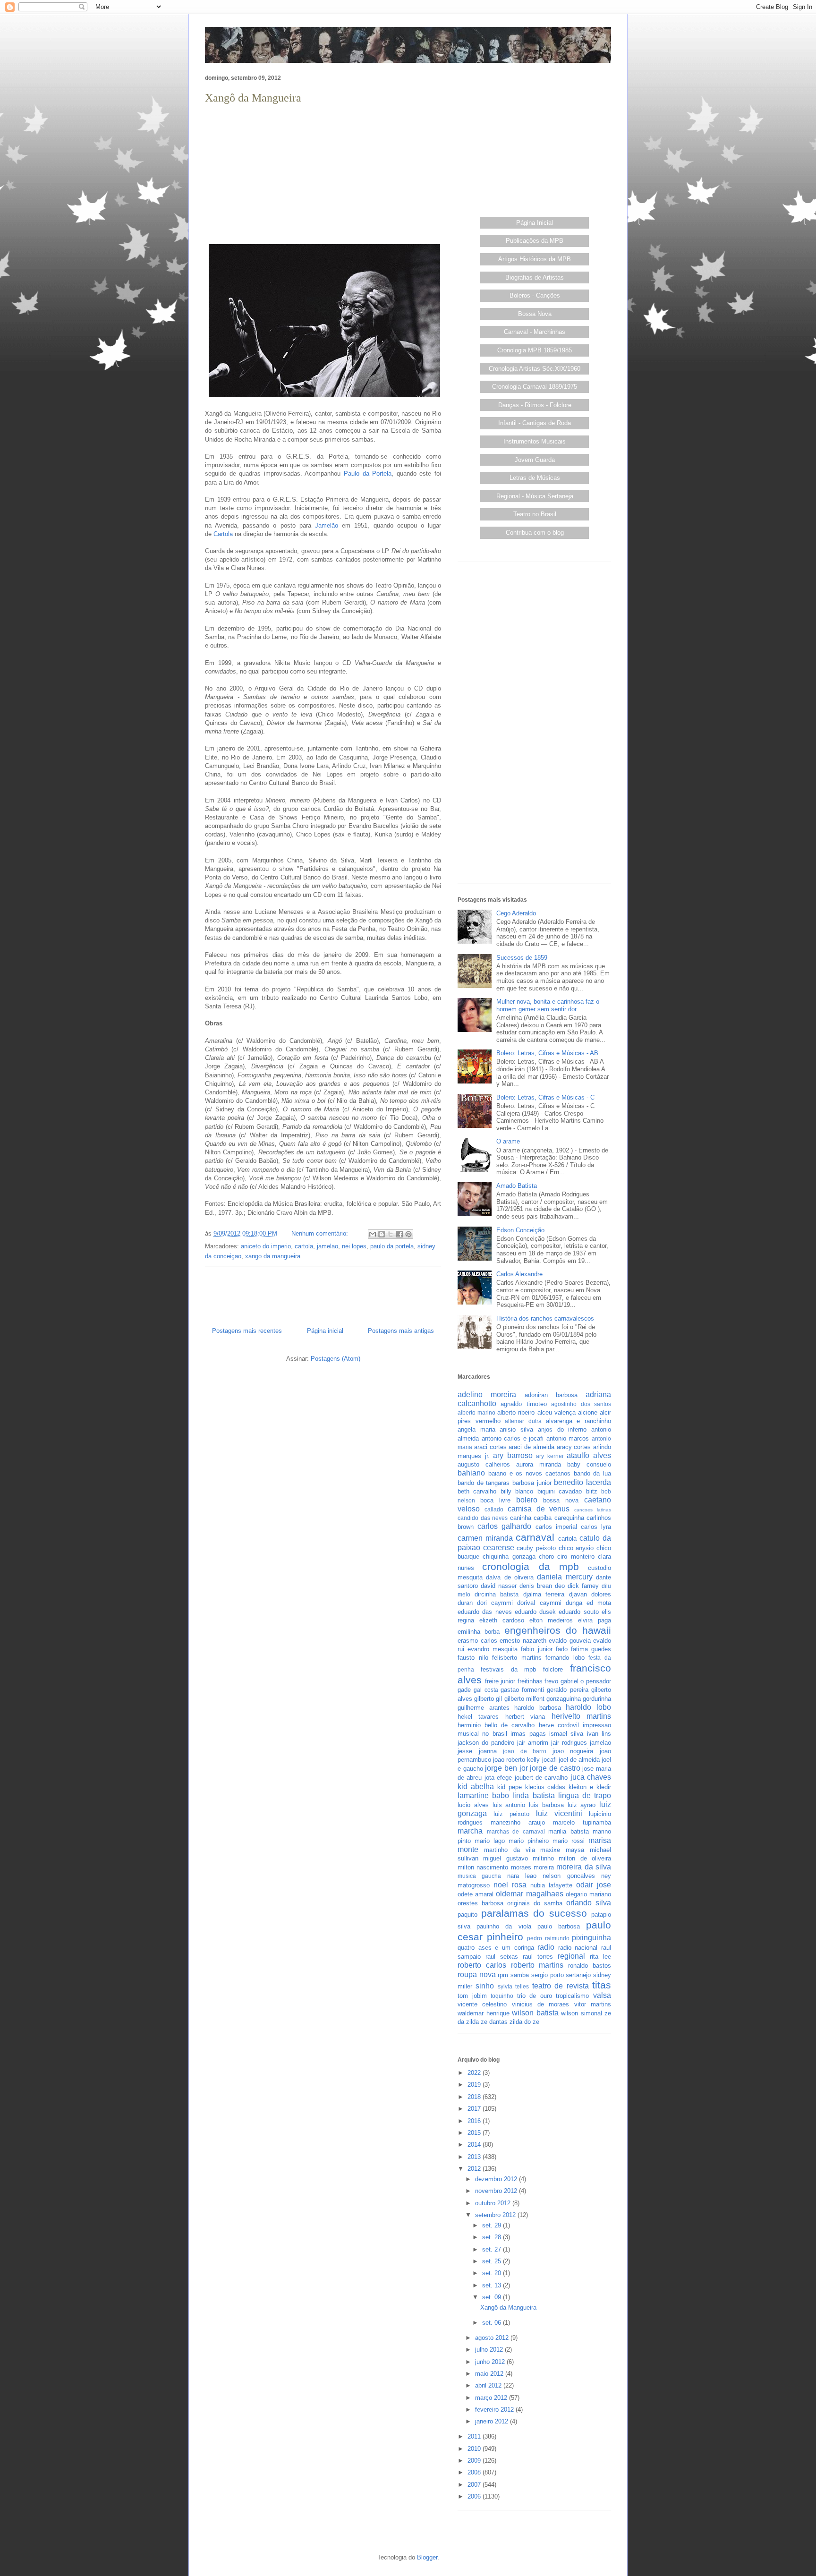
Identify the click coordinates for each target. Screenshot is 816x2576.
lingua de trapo (585, 1796)
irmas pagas (528, 1734)
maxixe (550, 1850)
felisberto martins (517, 1658)
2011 (475, 2436)
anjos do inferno (562, 1429)
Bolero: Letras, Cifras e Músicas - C (545, 1097)
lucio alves (473, 1805)
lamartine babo (483, 1796)
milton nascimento (483, 1867)
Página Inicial (535, 223)
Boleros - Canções (535, 295)
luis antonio (509, 1805)
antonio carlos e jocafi (513, 1438)
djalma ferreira (544, 1594)
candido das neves (483, 1518)
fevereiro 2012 (495, 2410)
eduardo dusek (535, 1612)
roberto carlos (482, 1965)
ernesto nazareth (523, 1641)
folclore (553, 1669)
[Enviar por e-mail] (373, 1234)
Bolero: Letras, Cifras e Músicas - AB (547, 1053)
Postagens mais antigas (401, 1331)
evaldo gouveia (570, 1641)
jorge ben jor (506, 1768)
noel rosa (510, 1885)
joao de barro (525, 1751)
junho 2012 (491, 2362)
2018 (475, 2097)
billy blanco (517, 1491)
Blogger (427, 2557)
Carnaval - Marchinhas (535, 332)
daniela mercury (565, 1577)
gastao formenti (522, 1690)
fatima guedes (591, 1649)
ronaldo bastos (590, 1966)
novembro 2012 (497, 2191)
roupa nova (477, 1975)
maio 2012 (490, 2374)
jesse (465, 1751)
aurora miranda (539, 1464)
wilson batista (535, 2013)
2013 (475, 2157)
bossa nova (561, 1500)
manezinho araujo (518, 1822)
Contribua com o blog (535, 533)
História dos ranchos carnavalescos (545, 1318)
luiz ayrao (582, 1805)
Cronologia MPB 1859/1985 (535, 350)
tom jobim (472, 1996)
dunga (574, 1603)
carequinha (569, 1518)
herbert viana (525, 1717)
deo (560, 1586)
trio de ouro (535, 1996)
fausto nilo (473, 1658)
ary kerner (550, 1456)
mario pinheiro (529, 1841)
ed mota (599, 1603)
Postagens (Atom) (336, 1359)
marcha (470, 1831)
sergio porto (548, 1975)
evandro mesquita (493, 1649)
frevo (551, 1681)
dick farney (583, 1586)
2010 (475, 2449)
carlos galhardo (504, 1526)
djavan (578, 1594)
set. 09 (493, 2297)
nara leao (522, 1876)
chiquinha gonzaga (509, 1557)
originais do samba (535, 1903)
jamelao (327, 1246)
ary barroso (513, 1455)
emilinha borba (479, 1632)
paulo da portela (392, 1246)
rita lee (600, 1957)
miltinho (543, 1858)
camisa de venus (539, 1509)
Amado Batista (517, 1186)
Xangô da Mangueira (253, 98)
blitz (592, 1491)
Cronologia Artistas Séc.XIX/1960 (535, 369)
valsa (602, 1995)
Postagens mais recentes (247, 1331)
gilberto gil (488, 1699)
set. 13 (493, 2285)
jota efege (498, 1778)
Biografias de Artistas (535, 277)
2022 (475, 2073)
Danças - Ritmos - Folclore (535, 405)
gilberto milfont (524, 1699)
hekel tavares (478, 1717)
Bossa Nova (535, 314)
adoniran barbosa (551, 1395)
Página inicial (325, 1331)
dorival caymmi (539, 1603)
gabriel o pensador (586, 1681)
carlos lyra (596, 1527)
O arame (508, 1141)
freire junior (500, 1681)
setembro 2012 (496, 2215)
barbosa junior (532, 1483)
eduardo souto (578, 1612)
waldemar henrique (484, 2013)
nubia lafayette (551, 1885)
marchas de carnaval (516, 1831)
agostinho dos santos (581, 1404)
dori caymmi (495, 1603)
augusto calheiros (484, 1464)
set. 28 (493, 2237)
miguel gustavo (505, 1858)
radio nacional (578, 1948)
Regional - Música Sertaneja (535, 496)
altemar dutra (523, 1421)
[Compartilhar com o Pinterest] (408, 1234)
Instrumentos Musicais (535, 441)
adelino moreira (487, 1395)
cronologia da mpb (531, 1566)
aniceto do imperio (266, 1246)
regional (571, 1956)
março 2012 (492, 2398)
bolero (527, 1500)
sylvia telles (513, 1986)
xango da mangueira (273, 1256)
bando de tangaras (484, 1483)
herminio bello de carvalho (496, 1725)
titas (602, 1985)
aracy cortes (574, 1447)
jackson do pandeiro (486, 1743)
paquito (467, 1915)
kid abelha (476, 1787)
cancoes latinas (593, 1510)
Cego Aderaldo (516, 913)
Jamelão (327, 525)
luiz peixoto (511, 1814)
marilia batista (569, 1831)
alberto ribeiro (516, 1412)
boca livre (495, 1500)
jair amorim (533, 1743)
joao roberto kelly (516, 1760)
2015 (475, 2133)
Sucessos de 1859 (522, 958)
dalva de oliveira (510, 1577)
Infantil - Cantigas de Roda (535, 423)
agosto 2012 (493, 2338)
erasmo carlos (477, 1641)
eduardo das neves (485, 1612)
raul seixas (502, 1957)
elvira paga (595, 1620)
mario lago (490, 1841)
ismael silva (566, 1734)
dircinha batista (497, 1594)
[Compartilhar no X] (391, 1234)
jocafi (549, 1760)
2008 (475, 2472)
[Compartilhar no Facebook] (399, 1234)
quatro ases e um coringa (496, 1948)
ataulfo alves (589, 1455)
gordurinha (597, 1699)
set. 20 (493, 2273)
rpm (503, 1975)
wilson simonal (582, 2013)
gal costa (486, 1690)
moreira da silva (584, 1867)
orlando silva (589, 1903)
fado (562, 1649)
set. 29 (493, 2225)
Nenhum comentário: (321, 1233)
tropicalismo (572, 1996)
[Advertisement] (323, 173)
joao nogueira (573, 1751)
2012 (475, 2169)
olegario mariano (588, 1894)
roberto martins (537, 1965)
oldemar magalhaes (529, 1894)
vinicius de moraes (541, 2004)
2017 (475, 2109)
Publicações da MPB (535, 241)
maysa (575, 1850)
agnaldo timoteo (523, 1404)
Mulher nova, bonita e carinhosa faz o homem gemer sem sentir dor (548, 1005)
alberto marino (476, 1412)
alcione (588, 1412)
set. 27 (493, 2249)
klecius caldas (545, 1787)
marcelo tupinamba (582, 1822)
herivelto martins (581, 1716)
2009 (475, 2461)
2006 (475, 2496)
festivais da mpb (509, 1669)
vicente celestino (482, 2004)
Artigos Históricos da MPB (535, 259)
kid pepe (510, 1787)
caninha (521, 1518)
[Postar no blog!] (382, 1234)
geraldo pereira (567, 1690)
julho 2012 (490, 2350)
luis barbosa (546, 1805)
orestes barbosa (480, 1903)
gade (464, 1690)
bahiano (471, 1473)
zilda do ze (524, 2022)
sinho (485, 1986)
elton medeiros (551, 1620)
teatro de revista (561, 1986)
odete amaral (476, 1894)
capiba (543, 1518)
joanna (488, 1751)
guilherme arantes (484, 1708)
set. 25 (493, 2261)
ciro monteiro (576, 1557)
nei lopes (354, 1246)
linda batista (533, 1796)
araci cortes (490, 1447)
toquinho (502, 1996)
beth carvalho (477, 1491)
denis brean (536, 1586)
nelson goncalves (569, 1876)
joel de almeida (579, 1760)
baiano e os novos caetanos (529, 1473)
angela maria (476, 1429)
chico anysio (576, 1548)
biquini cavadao (560, 1491)
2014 (475, 2145)
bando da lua (593, 1473)
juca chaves (591, 1777)
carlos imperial (556, 1527)
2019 (475, 2085)
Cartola (223, 534)
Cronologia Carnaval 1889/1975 (535, 387)
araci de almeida (531, 1447)
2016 (475, 2121)
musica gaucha (479, 1876)
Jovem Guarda (535, 460)
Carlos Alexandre (519, 1274)
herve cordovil (559, 1725)
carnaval (535, 1537)
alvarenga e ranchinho (578, 1421)
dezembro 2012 (497, 2179)
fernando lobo (565, 1658)
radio (546, 1947)
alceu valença (557, 1412)
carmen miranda (485, 1538)
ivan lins (599, 1734)
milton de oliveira (585, 1858)
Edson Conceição (520, 1230)
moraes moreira (532, 1867)
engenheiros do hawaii (558, 1630)
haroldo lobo (588, 1707)
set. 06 (493, 2323)
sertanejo (578, 1975)
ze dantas (494, 2022)
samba (520, 1975)
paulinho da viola (504, 1926)
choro (546, 1557)
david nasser (499, 1586)
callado (494, 1509)
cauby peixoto (536, 1548)
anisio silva (516, 1429)
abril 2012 (489, 2385)
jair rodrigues (569, 1743)
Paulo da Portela (368, 473)
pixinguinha (591, 1938)
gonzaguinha (564, 1699)
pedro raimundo (548, 1938)
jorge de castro (555, 1768)
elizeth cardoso (502, 1620)
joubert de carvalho (541, 1778)
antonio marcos (568, 1438)
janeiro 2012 (493, 2421)
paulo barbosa (559, 1926)
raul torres (538, 1957)
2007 (475, 2485)
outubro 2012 (494, 2203)
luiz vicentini (559, 1813)
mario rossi (569, 1841)
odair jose (594, 1885)
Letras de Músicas (535, 478)
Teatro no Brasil (535, 514)
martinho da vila (510, 1850)
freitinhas (530, 1681)
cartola (304, 1246)
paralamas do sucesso (534, 1913)
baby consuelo (589, 1464)
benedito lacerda (582, 1482)
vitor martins (593, 2004)
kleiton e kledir (590, 1787)
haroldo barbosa (538, 1708)
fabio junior (536, 1649)
